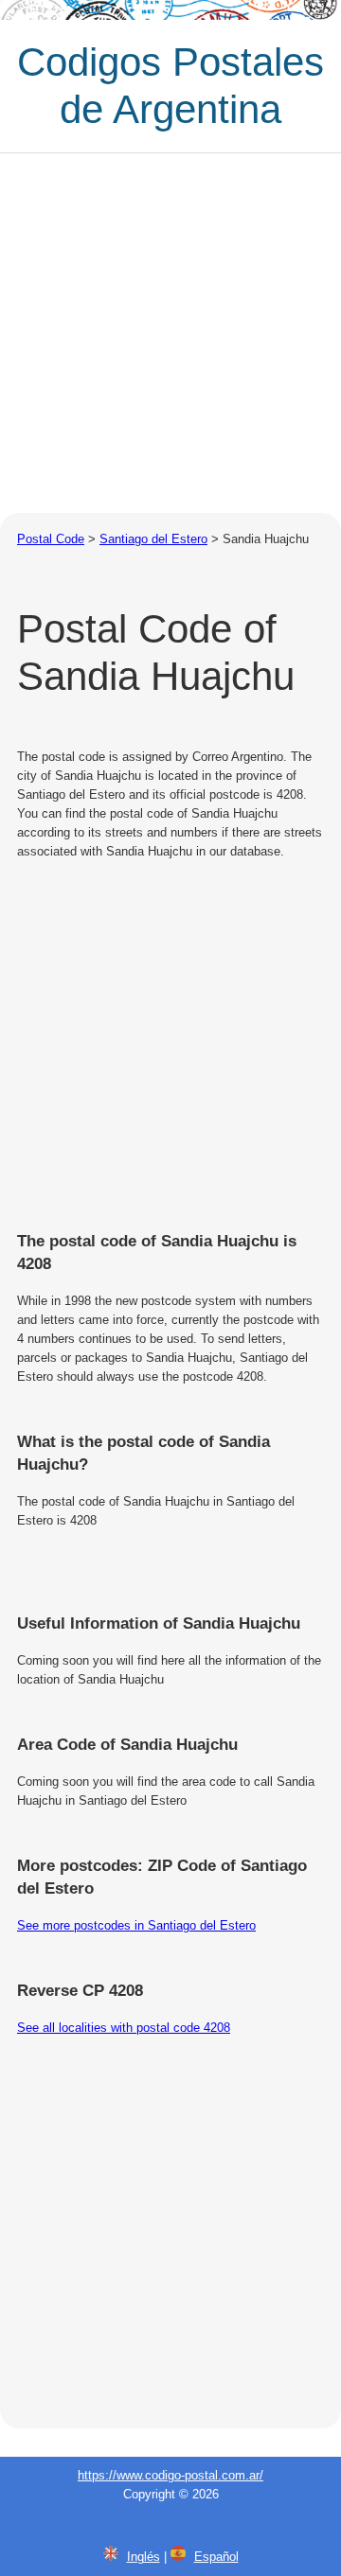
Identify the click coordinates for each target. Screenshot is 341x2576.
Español (216, 2557)
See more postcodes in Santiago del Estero (136, 1925)
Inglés (144, 2557)
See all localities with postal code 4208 (124, 2028)
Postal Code (51, 539)
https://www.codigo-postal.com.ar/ (170, 2475)
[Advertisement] (170, 333)
